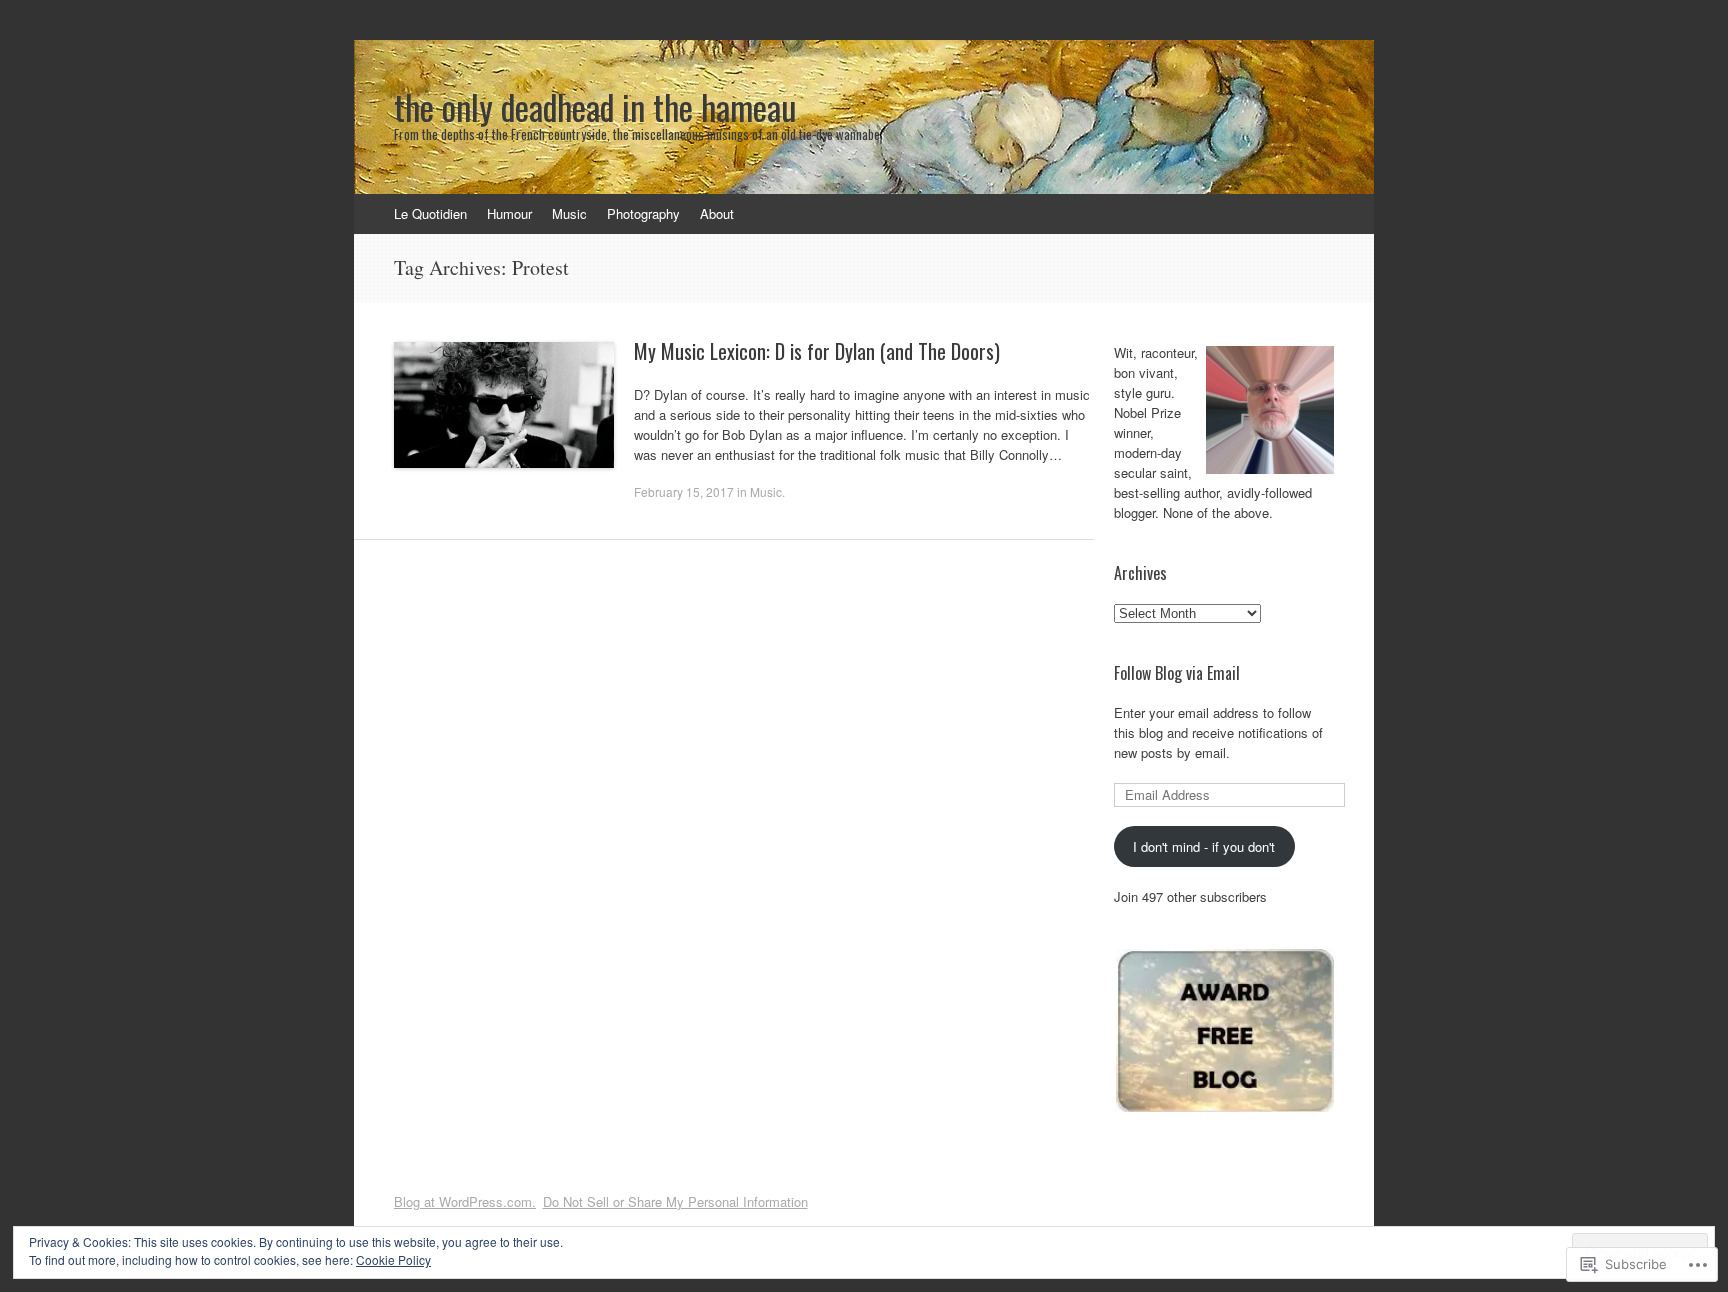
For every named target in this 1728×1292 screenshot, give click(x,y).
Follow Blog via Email (1177, 673)
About (717, 213)
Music (569, 213)
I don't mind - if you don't (1204, 846)
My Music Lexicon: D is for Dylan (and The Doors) (817, 351)
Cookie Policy (393, 1259)
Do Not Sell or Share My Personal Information (675, 1201)
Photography (643, 213)
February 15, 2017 (684, 491)
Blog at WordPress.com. (465, 1201)
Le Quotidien (430, 213)
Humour (509, 213)
